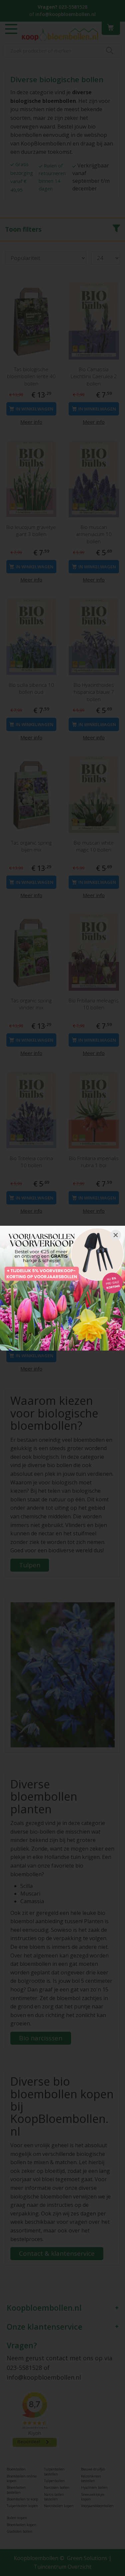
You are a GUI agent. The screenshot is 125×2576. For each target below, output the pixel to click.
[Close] (116, 1235)
